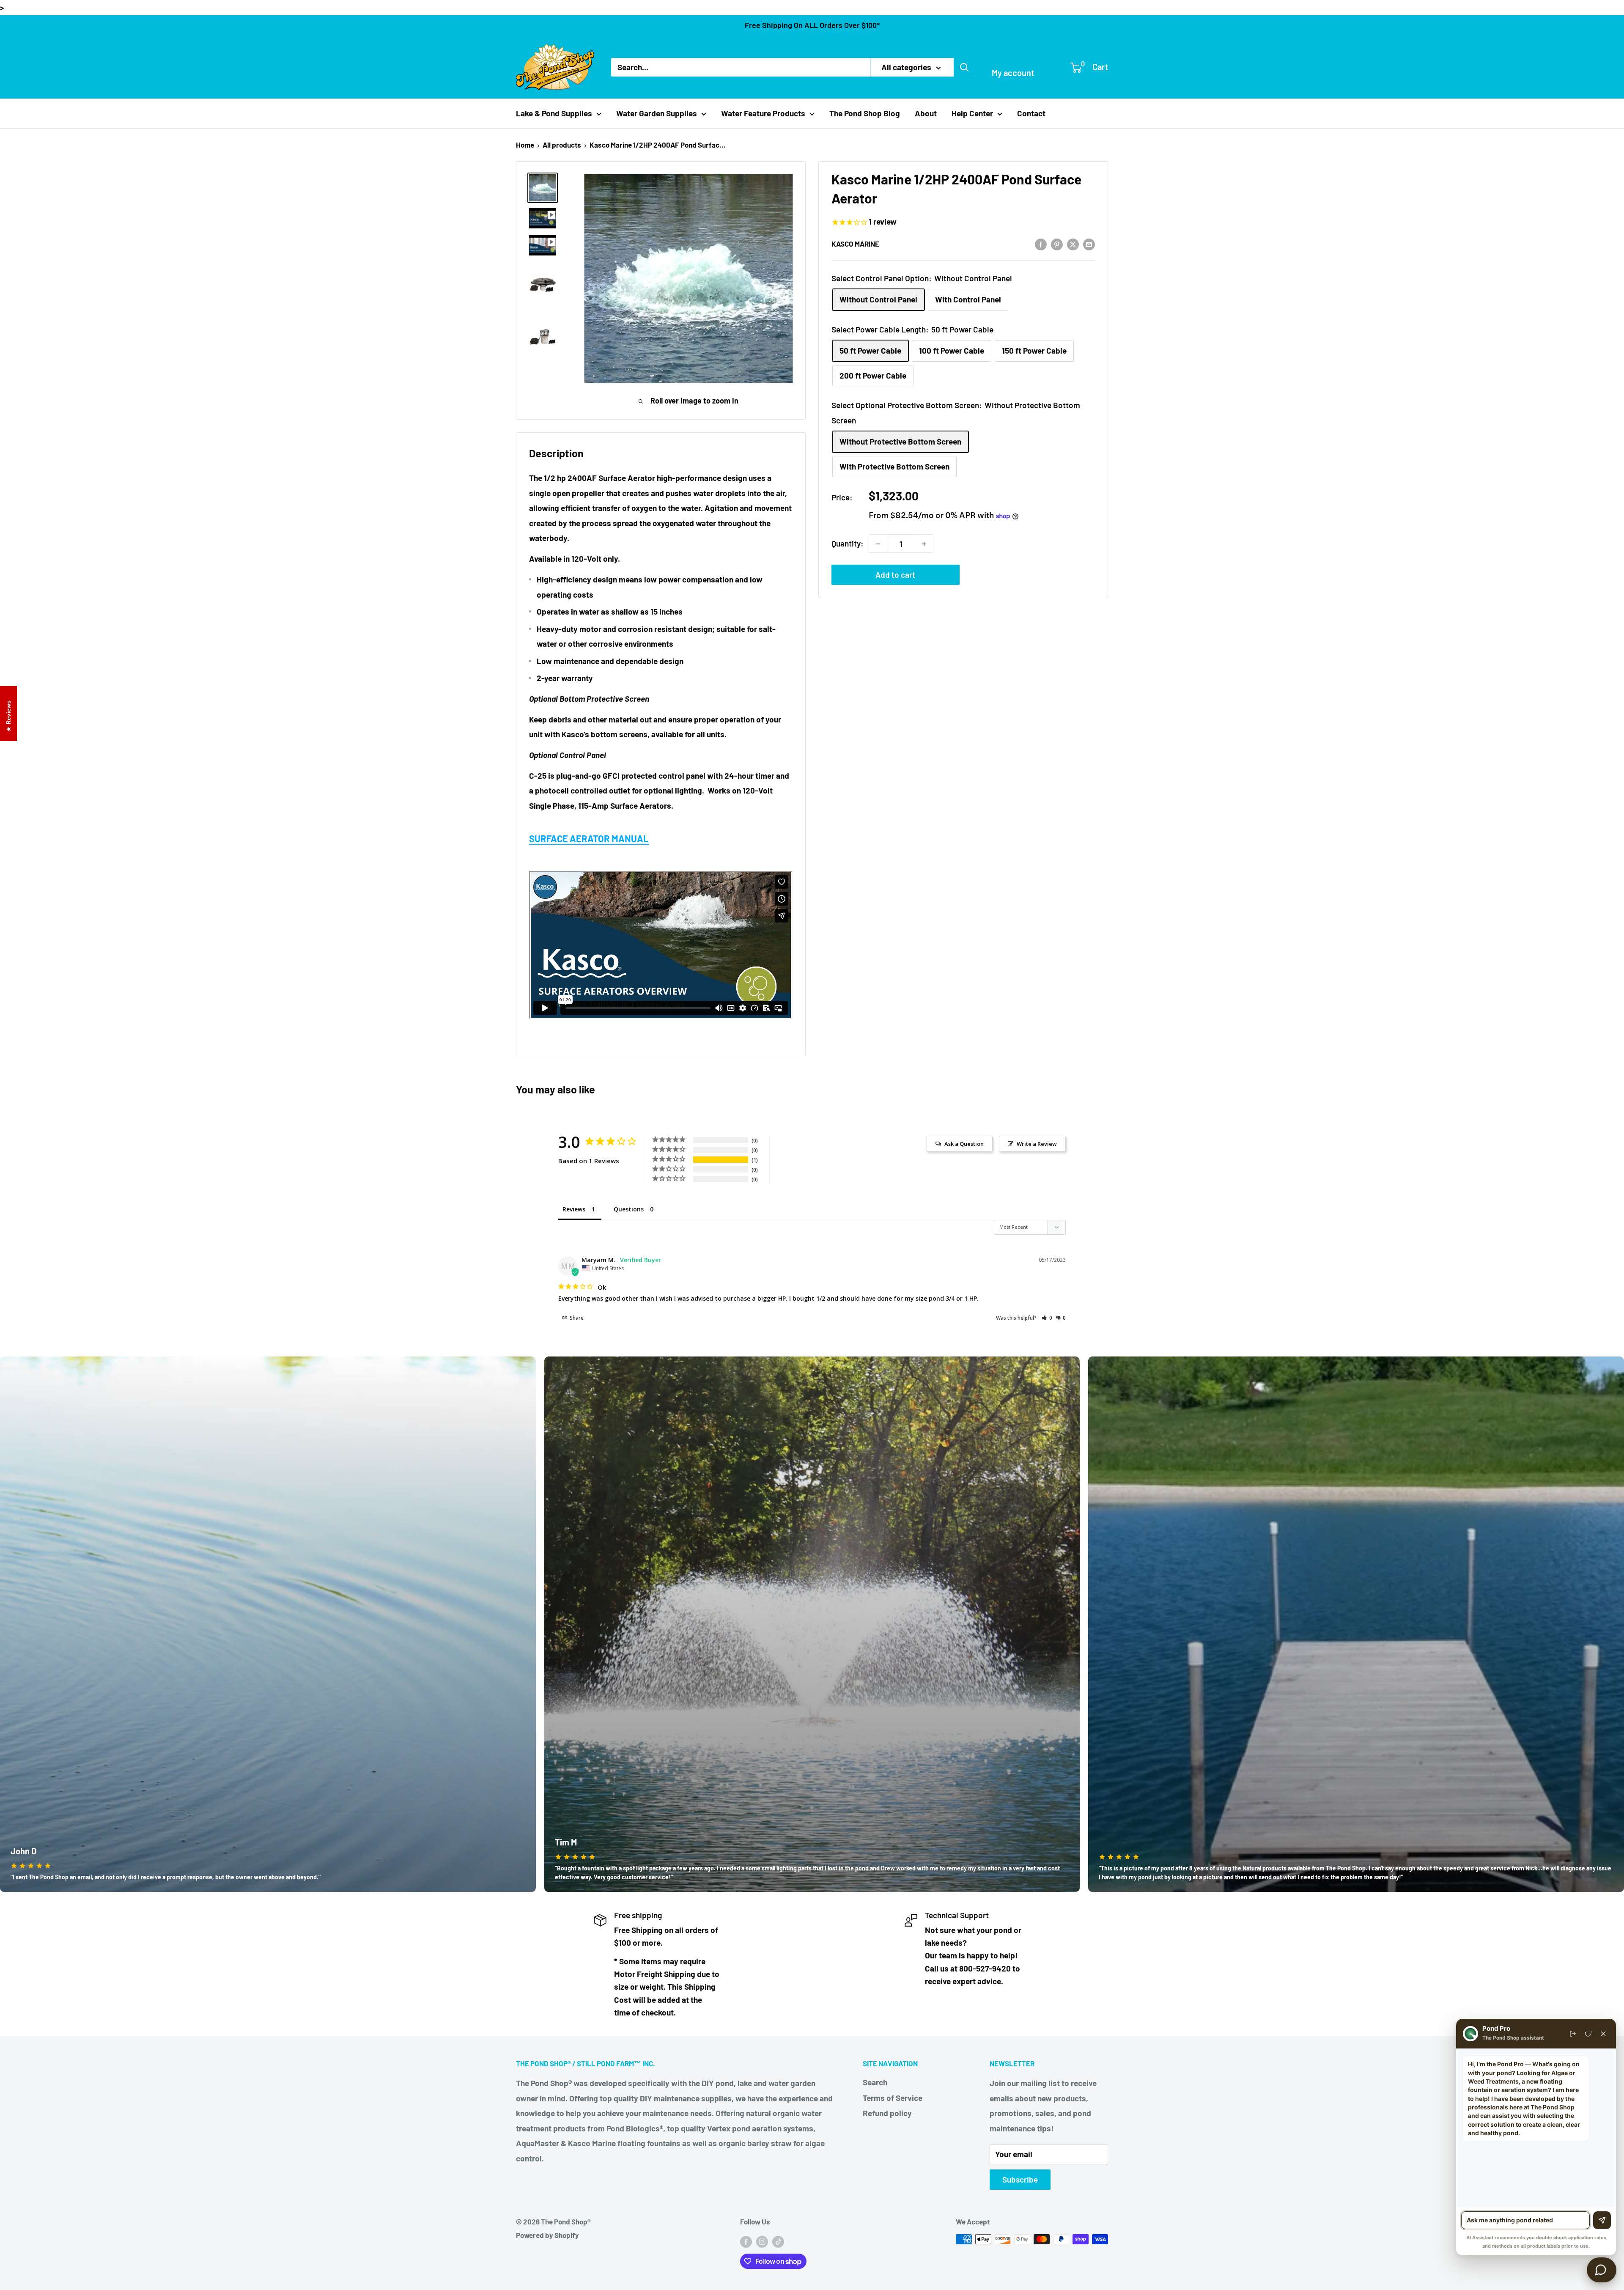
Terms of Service (893, 2098)
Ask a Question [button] (964, 1144)
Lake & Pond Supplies (554, 113)
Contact (1031, 113)
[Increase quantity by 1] (924, 544)
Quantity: (848, 544)
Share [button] (576, 1318)
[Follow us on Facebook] (746, 2241)
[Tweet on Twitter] (1073, 244)
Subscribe (1020, 2179)
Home (525, 145)
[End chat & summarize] (1573, 2034)
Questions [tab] (629, 1209)
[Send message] (1602, 2220)
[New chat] (1588, 2034)
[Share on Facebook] (1041, 244)
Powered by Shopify (547, 2235)
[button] (1047, 1318)
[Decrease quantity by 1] (878, 544)
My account (1013, 73)
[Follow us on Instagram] (762, 2241)
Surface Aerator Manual (589, 838)
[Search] (964, 67)
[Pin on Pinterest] (1057, 244)
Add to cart (895, 575)
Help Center (972, 113)
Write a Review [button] (1037, 1144)
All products (562, 145)
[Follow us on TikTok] (778, 2241)
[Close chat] (1603, 2034)
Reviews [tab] (574, 1209)
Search (875, 2082)
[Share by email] (1089, 244)
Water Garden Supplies (657, 113)
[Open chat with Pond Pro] (1602, 2270)
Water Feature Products (763, 113)
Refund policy (887, 2113)
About (926, 113)
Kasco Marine (855, 244)
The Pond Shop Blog (865, 113)
